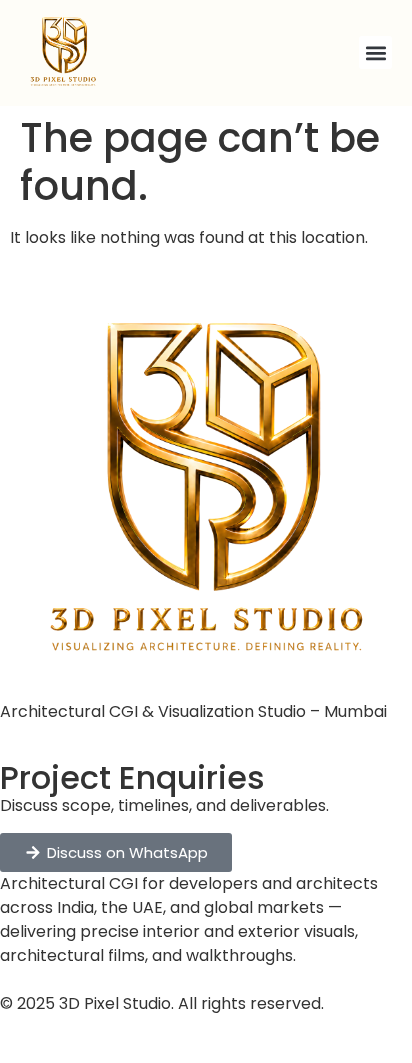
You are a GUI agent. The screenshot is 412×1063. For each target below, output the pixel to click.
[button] (375, 52)
